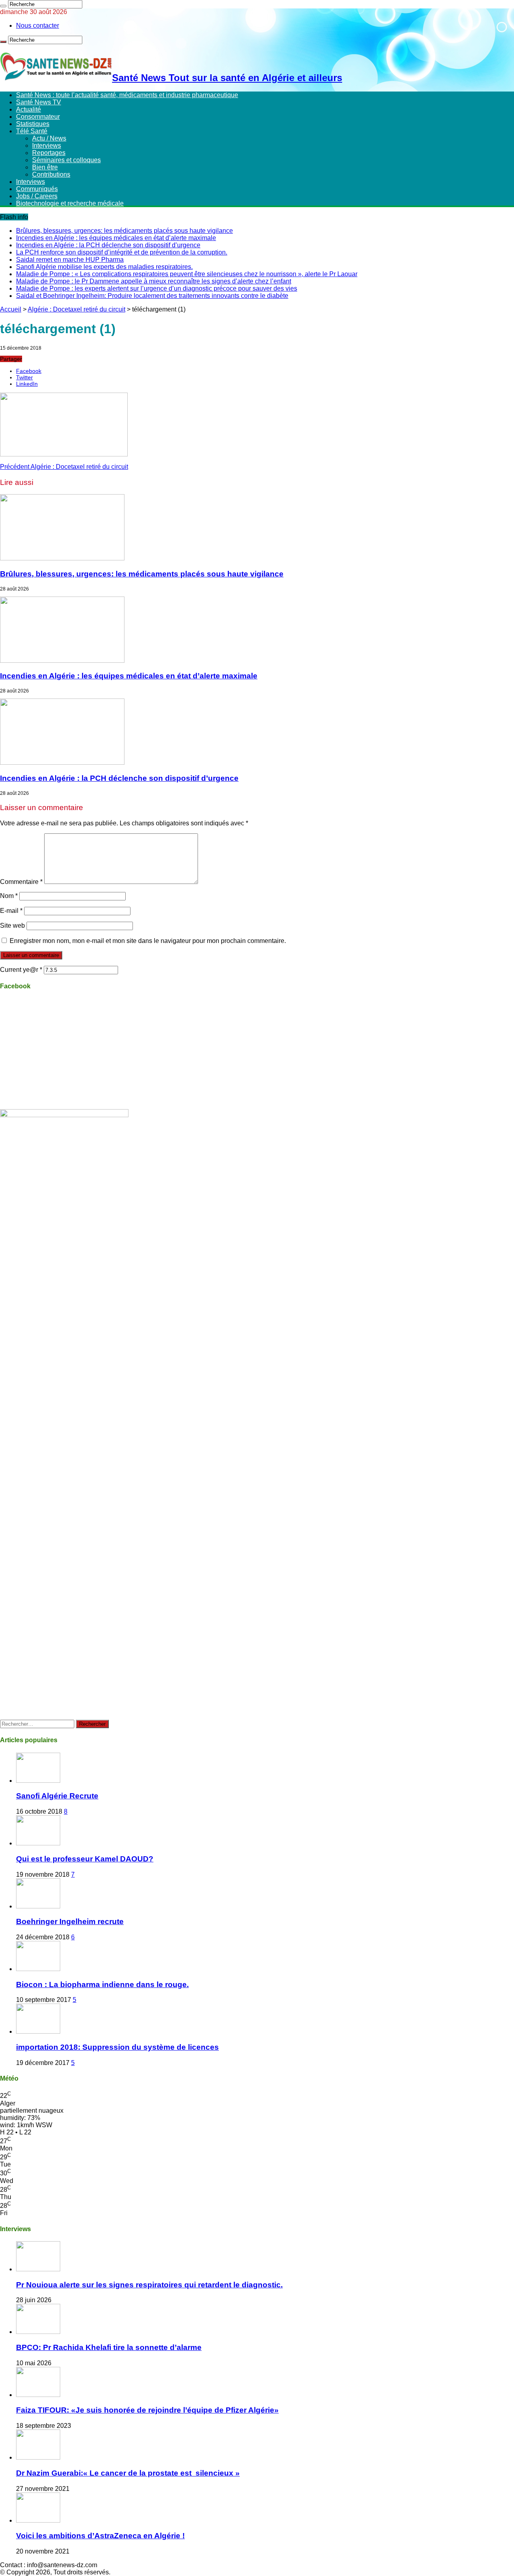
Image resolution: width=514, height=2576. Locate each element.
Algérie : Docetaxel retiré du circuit (76, 309)
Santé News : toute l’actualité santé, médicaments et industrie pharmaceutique (127, 95)
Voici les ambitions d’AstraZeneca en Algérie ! (100, 2536)
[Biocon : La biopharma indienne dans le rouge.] (38, 1969)
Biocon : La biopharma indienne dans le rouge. (102, 1984)
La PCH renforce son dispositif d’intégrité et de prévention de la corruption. (122, 252)
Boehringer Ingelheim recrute (70, 1921)
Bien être (45, 167)
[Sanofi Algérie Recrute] (38, 1781)
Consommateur (38, 117)
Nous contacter (38, 25)
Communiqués (37, 189)
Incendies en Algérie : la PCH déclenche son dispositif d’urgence (108, 245)
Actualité (29, 109)
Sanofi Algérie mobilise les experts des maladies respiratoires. (104, 267)
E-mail (11, 911)
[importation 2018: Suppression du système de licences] (38, 2031)
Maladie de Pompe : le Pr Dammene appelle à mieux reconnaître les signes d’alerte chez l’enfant (154, 281)
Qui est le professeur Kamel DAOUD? (85, 1859)
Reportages (49, 153)
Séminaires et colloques (66, 160)
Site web (12, 926)
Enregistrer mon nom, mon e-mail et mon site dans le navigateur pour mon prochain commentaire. (148, 941)
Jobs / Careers (37, 196)
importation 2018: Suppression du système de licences (117, 2047)
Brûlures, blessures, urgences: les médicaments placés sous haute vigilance (124, 231)
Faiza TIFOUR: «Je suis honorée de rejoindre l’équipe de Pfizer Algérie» (147, 2410)
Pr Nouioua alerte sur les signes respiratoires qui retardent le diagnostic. (149, 2285)
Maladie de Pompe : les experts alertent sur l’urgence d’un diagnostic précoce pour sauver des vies (157, 288)
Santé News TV (39, 102)
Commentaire (21, 882)
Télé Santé (32, 131)
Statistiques (33, 124)
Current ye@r (21, 970)
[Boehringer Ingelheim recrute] (38, 1906)
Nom (9, 896)
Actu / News (49, 138)
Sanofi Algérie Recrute (57, 1796)
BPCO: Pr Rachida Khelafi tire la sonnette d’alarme (109, 2347)
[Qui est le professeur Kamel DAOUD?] (38, 1843)
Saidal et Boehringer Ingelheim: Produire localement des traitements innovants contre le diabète (152, 296)
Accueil (11, 309)
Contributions (51, 174)
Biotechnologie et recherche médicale (70, 203)
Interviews (47, 146)
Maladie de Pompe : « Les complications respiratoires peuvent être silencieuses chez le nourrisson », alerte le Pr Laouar (187, 274)
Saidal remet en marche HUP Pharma (70, 260)
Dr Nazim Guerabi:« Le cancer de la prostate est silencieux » (128, 2473)
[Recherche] (3, 6)
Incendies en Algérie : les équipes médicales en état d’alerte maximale (116, 238)
